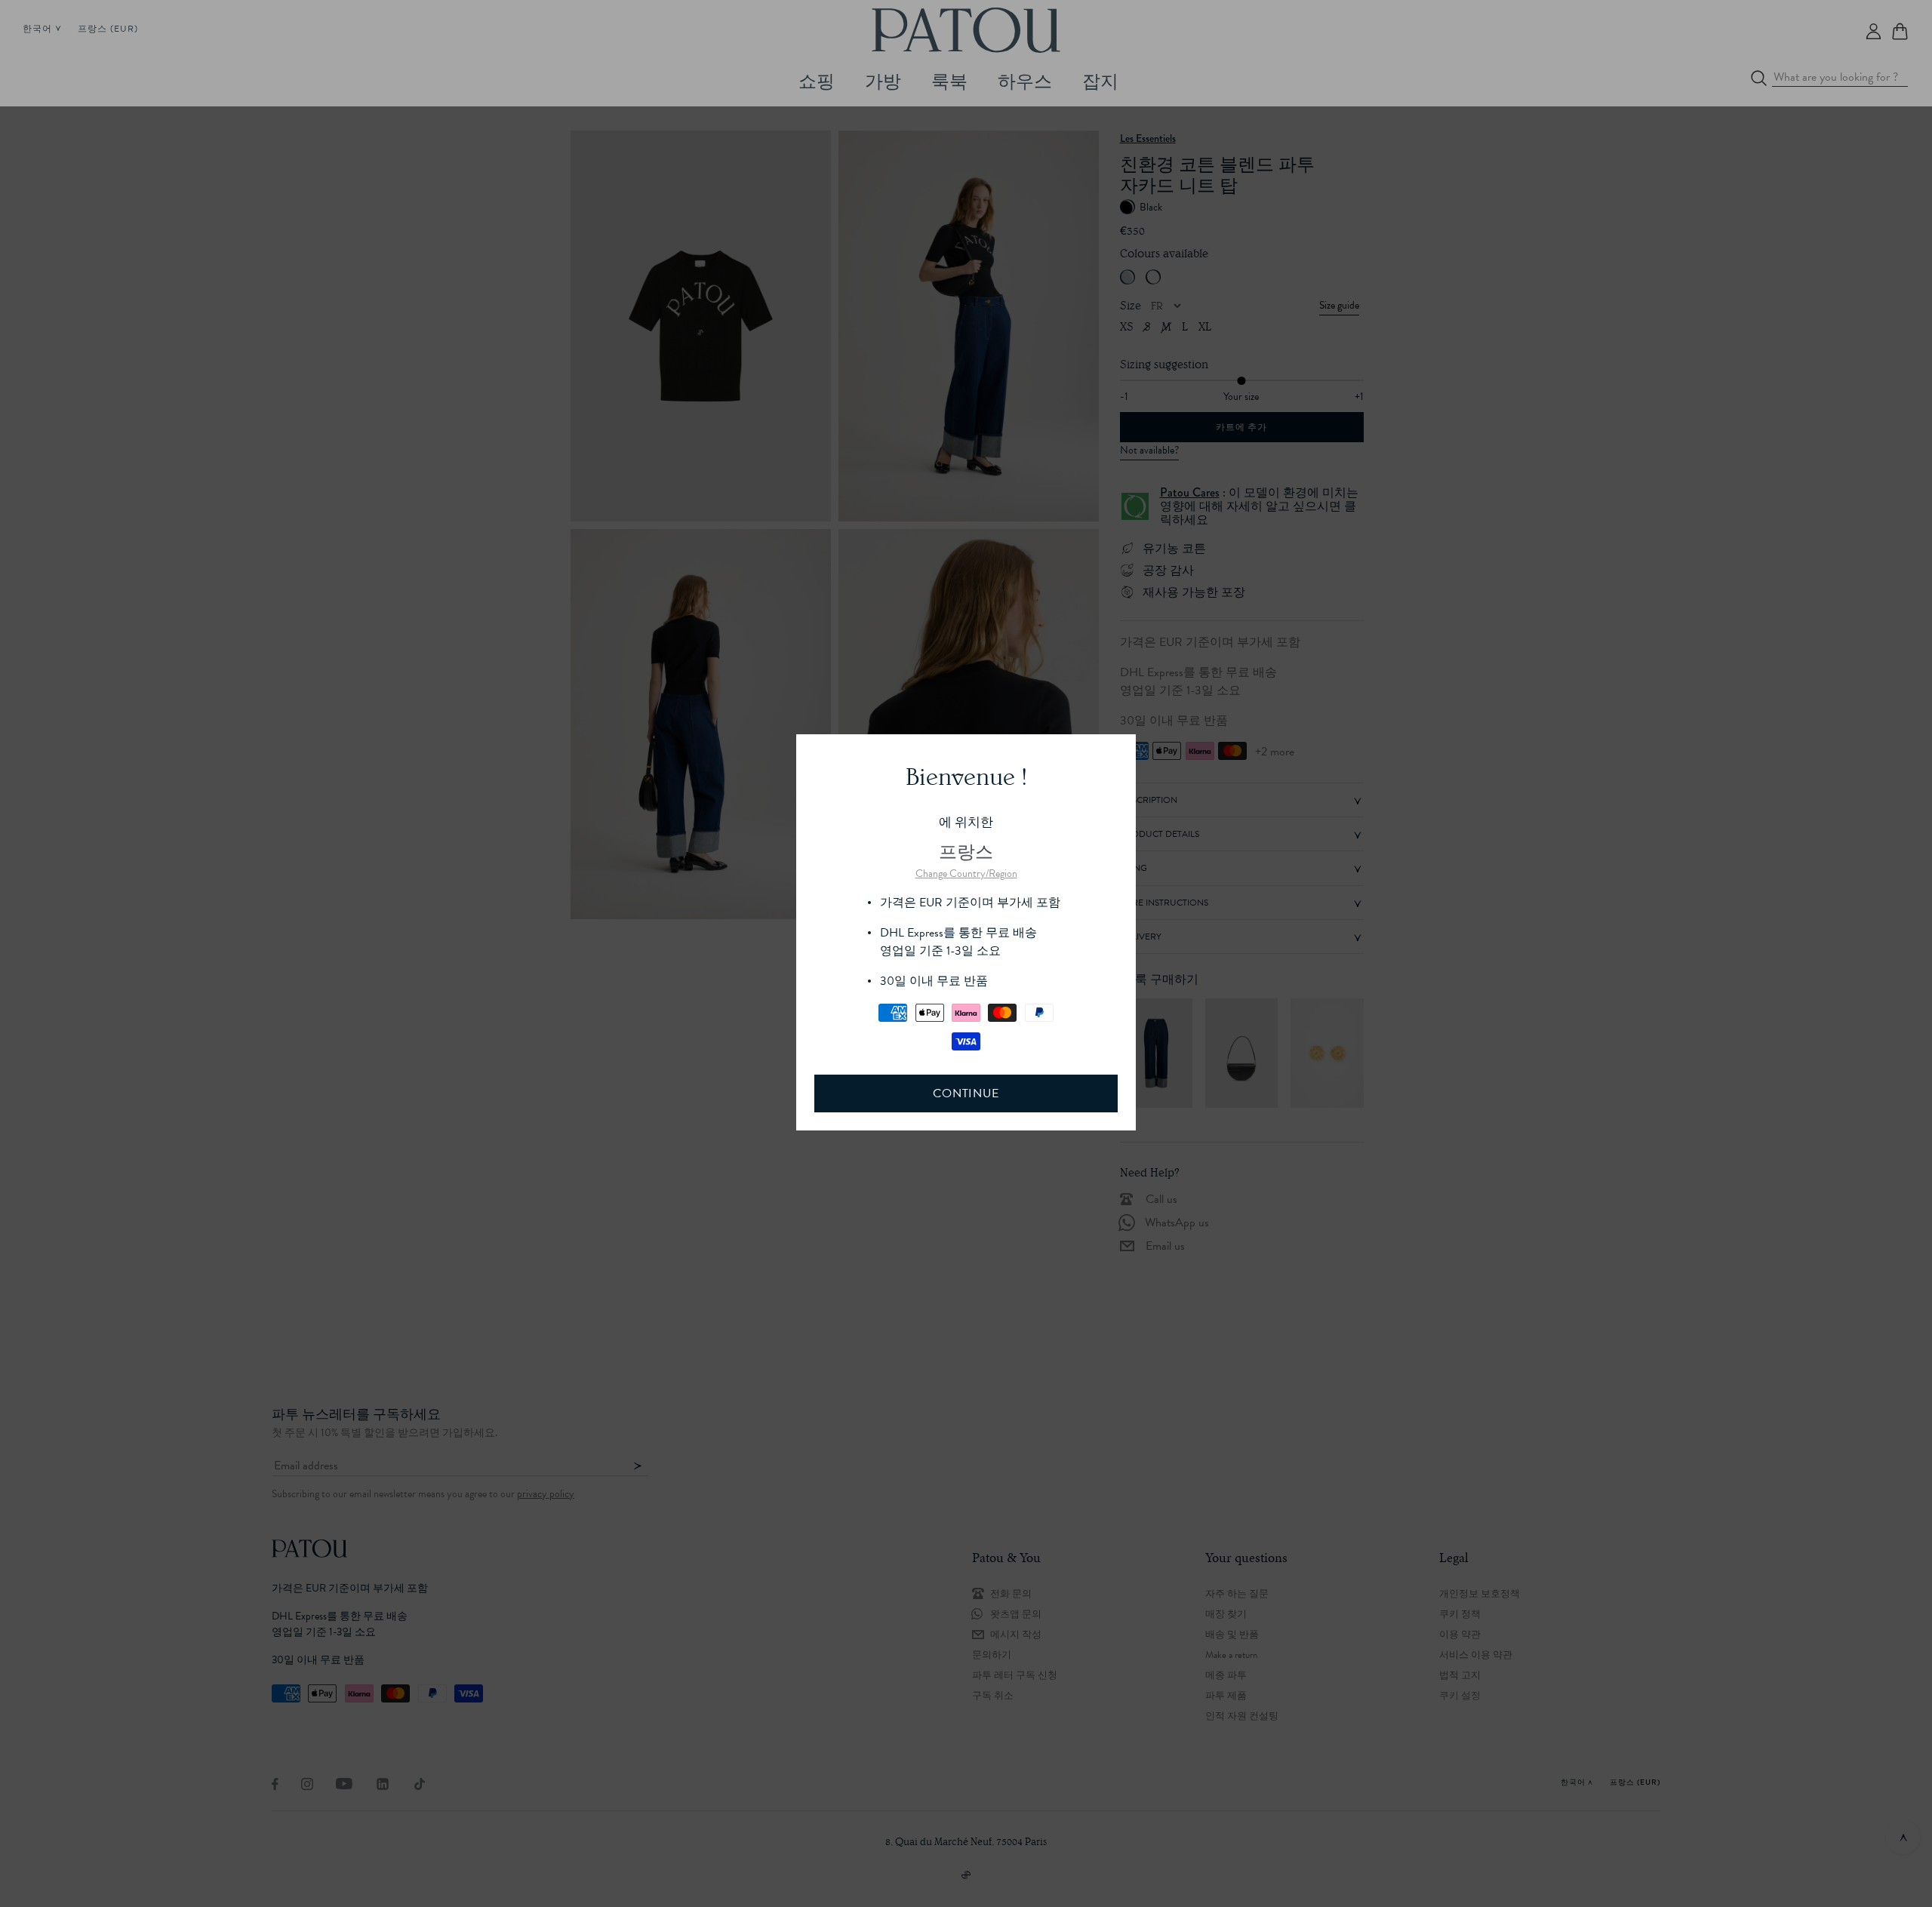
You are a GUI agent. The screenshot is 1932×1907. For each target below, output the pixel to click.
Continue (966, 1093)
